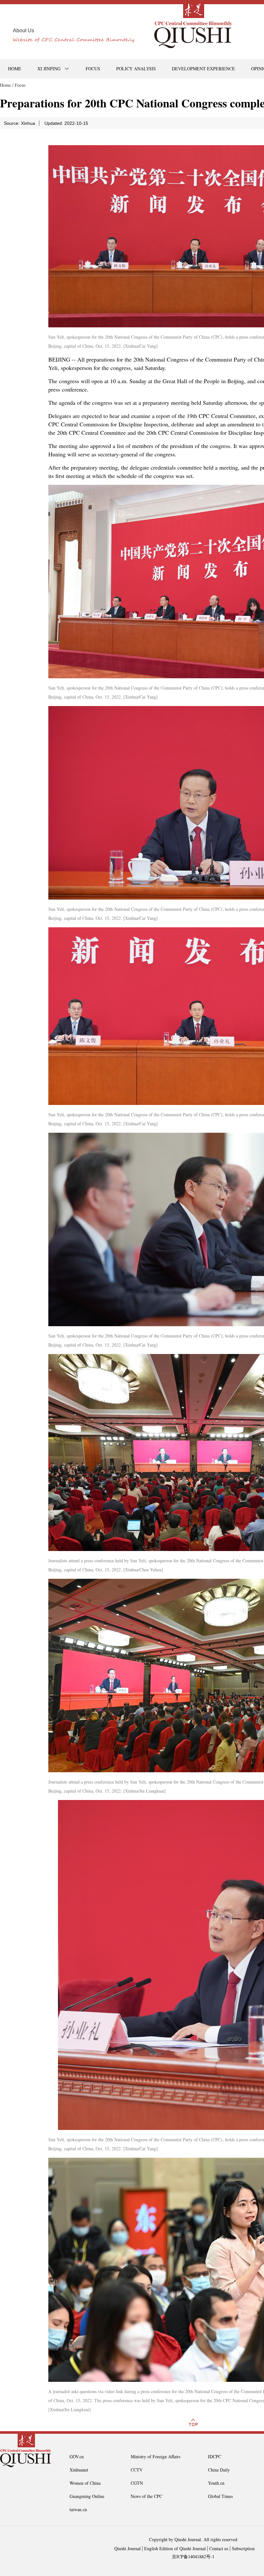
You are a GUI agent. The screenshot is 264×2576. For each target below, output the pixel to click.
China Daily (219, 2470)
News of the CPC (146, 2496)
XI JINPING (49, 69)
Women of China (85, 2483)
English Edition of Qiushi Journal (175, 2548)
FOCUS (93, 69)
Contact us (219, 2548)
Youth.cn (216, 2483)
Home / (7, 85)
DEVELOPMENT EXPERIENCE (203, 69)
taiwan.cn (78, 2509)
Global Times (220, 2496)
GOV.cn (77, 2457)
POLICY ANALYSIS (136, 69)
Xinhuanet (79, 2470)
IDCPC (215, 2457)
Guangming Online (87, 2496)
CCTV (137, 2470)
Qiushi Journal (127, 2548)
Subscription (243, 2548)
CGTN (137, 2483)
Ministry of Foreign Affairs (156, 2457)
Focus (20, 85)
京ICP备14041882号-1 (193, 2556)
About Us (24, 30)
